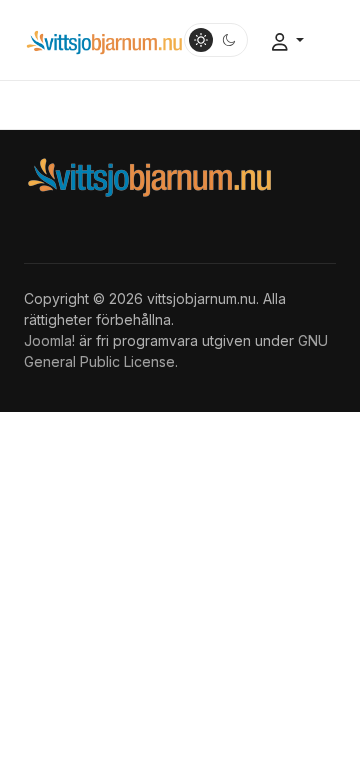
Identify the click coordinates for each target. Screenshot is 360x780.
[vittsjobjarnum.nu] (104, 40)
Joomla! (49, 340)
